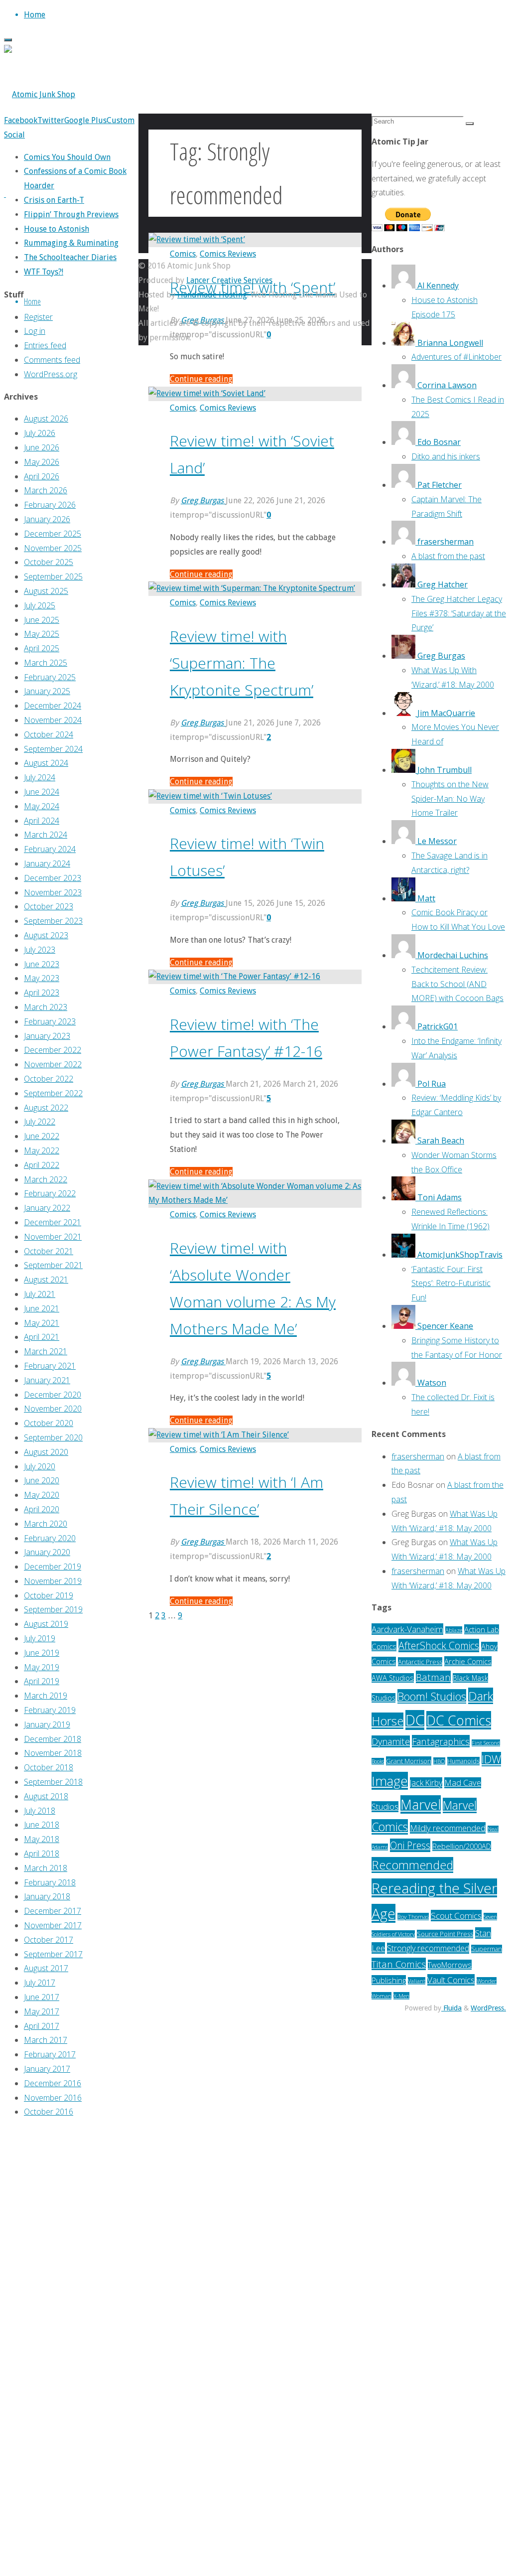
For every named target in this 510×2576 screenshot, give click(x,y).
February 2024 (50, 849)
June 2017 (42, 1997)
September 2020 (53, 1437)
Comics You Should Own (67, 157)
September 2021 (53, 1265)
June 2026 (42, 447)
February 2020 (50, 1538)
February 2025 (50, 677)
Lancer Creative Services (229, 280)
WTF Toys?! (44, 272)
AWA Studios (393, 1678)
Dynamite (391, 1741)
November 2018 (53, 1753)
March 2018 (46, 1868)
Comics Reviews (228, 254)
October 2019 (49, 1595)
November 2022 (53, 1064)
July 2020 (40, 1466)
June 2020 (42, 1480)
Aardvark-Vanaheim (407, 1629)
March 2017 (46, 2040)
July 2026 (40, 433)
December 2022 (53, 1050)
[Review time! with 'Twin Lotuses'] (210, 796)
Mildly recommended (448, 1828)
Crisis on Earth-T (54, 200)
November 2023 (53, 892)
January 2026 (47, 519)
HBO (439, 1761)
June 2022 (42, 1136)
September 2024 (53, 749)
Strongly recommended (428, 1948)
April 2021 (42, 1337)
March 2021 (46, 1351)
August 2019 (46, 1624)
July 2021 (40, 1294)
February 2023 (50, 1021)
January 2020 (47, 1552)
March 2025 (46, 663)
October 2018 (49, 1767)
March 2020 (46, 1524)
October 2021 (49, 1251)
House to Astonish (57, 229)
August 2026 (46, 419)
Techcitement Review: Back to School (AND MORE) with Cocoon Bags (457, 984)
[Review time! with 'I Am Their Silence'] (219, 1435)
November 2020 (53, 1409)
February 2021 (50, 1366)
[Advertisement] (71, 2277)
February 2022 (50, 1193)
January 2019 (47, 1724)
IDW (491, 1759)
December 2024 (53, 706)
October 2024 (49, 734)
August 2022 (46, 1108)
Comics (183, 254)
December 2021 (53, 1222)
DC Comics (459, 1720)
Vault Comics (451, 1980)
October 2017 (49, 1940)
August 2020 (46, 1452)
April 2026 (42, 476)
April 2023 (42, 993)
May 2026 (42, 462)
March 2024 (46, 835)
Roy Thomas (413, 1917)
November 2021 (53, 1237)
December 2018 (53, 1739)
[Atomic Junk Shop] (40, 94)
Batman (433, 1677)
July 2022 (40, 1122)
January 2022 (47, 1208)
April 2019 (42, 1681)
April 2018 (42, 1854)
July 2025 (40, 605)
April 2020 (42, 1509)
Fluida (451, 2008)
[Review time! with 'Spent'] (197, 239)
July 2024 (40, 777)
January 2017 (47, 2069)
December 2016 (53, 2083)
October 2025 (49, 562)
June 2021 (42, 1308)
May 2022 (42, 1150)
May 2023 (42, 978)
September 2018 (53, 1782)
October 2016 (49, 2112)
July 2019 (40, 1638)
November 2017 (53, 1925)
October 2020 (49, 1423)
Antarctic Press (420, 1662)
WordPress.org (51, 374)
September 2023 (53, 921)
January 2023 (47, 1036)
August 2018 (46, 1796)
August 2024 (46, 763)
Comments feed (52, 360)
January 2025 (47, 691)
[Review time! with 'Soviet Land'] (207, 393)
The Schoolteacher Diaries (70, 257)
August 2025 (46, 591)
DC (415, 1720)
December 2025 (53, 534)
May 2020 (42, 1495)
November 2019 (53, 1581)
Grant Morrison (409, 1761)
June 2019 (42, 1653)
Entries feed (45, 345)
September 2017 (53, 1954)
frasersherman (418, 1456)
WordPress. (488, 2008)
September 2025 (53, 576)
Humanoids (463, 1761)
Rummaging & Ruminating (71, 243)
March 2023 (46, 1007)
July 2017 (40, 1983)
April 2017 (42, 2026)
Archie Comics (468, 1661)
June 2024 (42, 792)
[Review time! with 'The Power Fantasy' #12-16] (234, 976)
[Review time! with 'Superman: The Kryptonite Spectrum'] (252, 588)
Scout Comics (456, 1916)
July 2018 (40, 1811)
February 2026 (50, 505)
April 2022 (42, 1165)
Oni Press (410, 1845)
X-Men (401, 1996)
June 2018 (42, 1825)
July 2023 (40, 950)
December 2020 (53, 1395)
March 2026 (46, 490)
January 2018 (47, 1896)
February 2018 (50, 1882)
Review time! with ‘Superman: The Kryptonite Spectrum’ (242, 663)
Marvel (421, 1804)
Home (32, 301)
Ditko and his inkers (446, 456)
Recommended (412, 1865)
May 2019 (42, 1667)
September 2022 (53, 1093)
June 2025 (42, 620)
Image (390, 1781)
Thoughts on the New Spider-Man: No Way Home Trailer (450, 799)
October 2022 (49, 1079)
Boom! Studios (432, 1696)
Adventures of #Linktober (456, 357)
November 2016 (53, 2098)
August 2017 (46, 1968)
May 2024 (42, 806)
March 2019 (46, 1696)
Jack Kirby (426, 1783)
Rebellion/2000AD (462, 1846)
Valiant (417, 1981)
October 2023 (49, 906)
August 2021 (46, 1280)
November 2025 (53, 548)
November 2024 (53, 720)
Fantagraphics (441, 1741)
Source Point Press (445, 1934)
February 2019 (50, 1710)
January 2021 (47, 1380)
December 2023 (53, 878)
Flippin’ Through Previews (71, 215)
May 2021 (42, 1323)
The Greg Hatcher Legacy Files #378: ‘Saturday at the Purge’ (459, 613)
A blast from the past (448, 556)
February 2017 (50, 2054)
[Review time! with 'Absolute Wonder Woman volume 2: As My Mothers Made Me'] (255, 1200)
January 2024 (47, 863)
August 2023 (46, 935)
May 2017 (42, 2011)
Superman (487, 1949)
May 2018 (42, 1839)
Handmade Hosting (212, 295)
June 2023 (42, 964)
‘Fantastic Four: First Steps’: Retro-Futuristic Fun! (451, 1284)
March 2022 (46, 1179)
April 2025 (42, 648)
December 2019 (53, 1567)
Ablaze (454, 1630)
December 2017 (53, 1911)
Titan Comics (399, 1964)
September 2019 (53, 1609)
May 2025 (42, 634)
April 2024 (42, 821)
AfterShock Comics (439, 1646)
